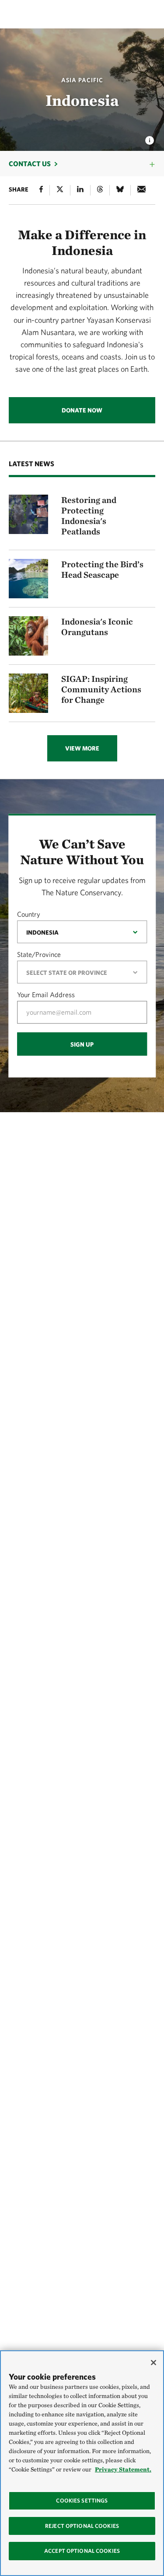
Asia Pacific (82, 80)
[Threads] (100, 190)
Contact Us (30, 164)
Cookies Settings (82, 2501)
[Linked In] (80, 190)
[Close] (154, 2363)
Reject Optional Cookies (82, 2526)
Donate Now (82, 410)
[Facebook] (41, 190)
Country (29, 914)
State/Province (39, 954)
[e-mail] (141, 190)
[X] (60, 190)
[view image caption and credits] (150, 138)
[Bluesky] (120, 190)
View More (82, 748)
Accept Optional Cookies (82, 2551)
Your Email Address (46, 995)
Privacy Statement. (123, 2469)
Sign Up (82, 1044)
